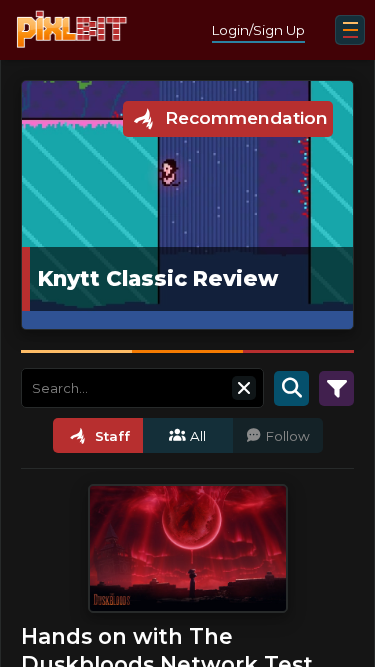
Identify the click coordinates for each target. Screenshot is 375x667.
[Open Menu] (350, 30)
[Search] (291, 388)
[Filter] (336, 388)
